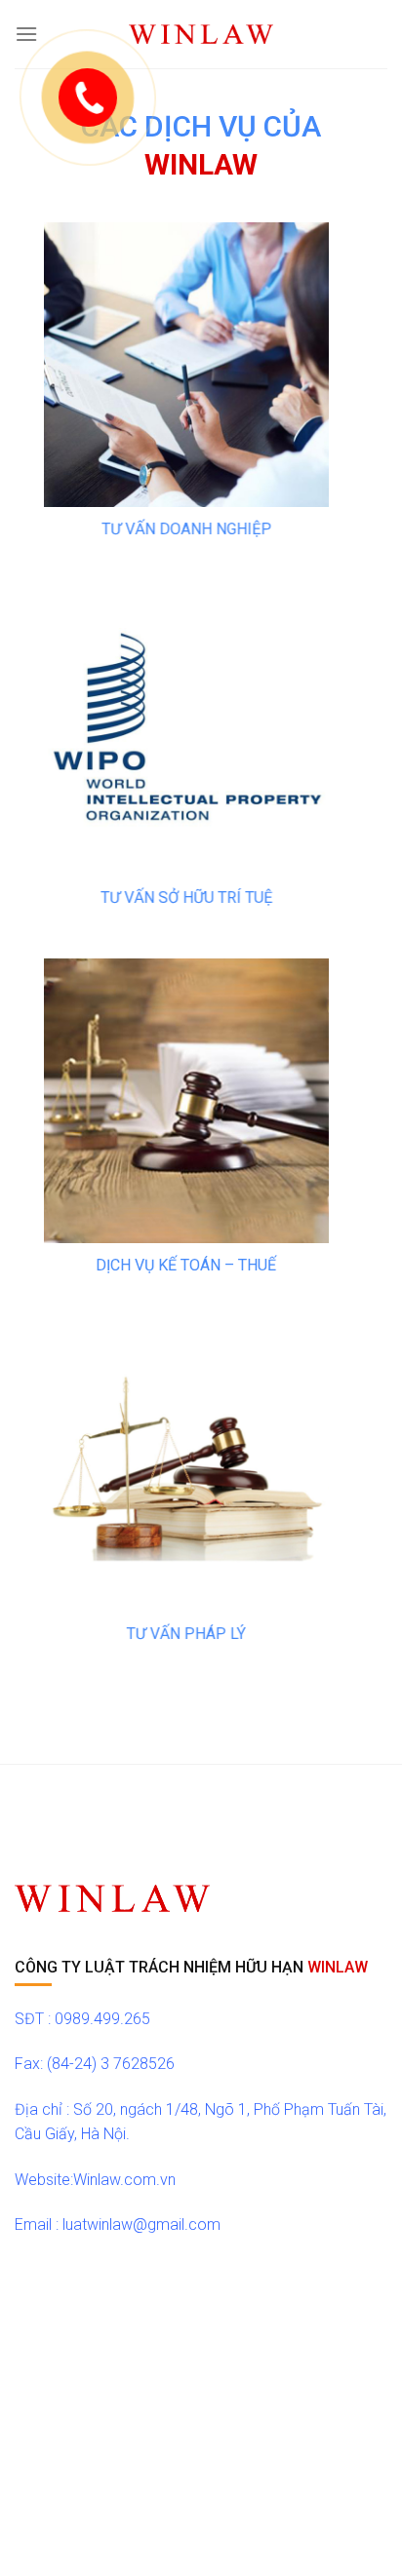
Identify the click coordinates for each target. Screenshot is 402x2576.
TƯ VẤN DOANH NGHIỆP (186, 529)
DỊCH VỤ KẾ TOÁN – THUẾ (187, 1265)
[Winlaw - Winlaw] (201, 35)
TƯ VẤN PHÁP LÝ (186, 1634)
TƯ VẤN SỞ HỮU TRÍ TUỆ (186, 897)
